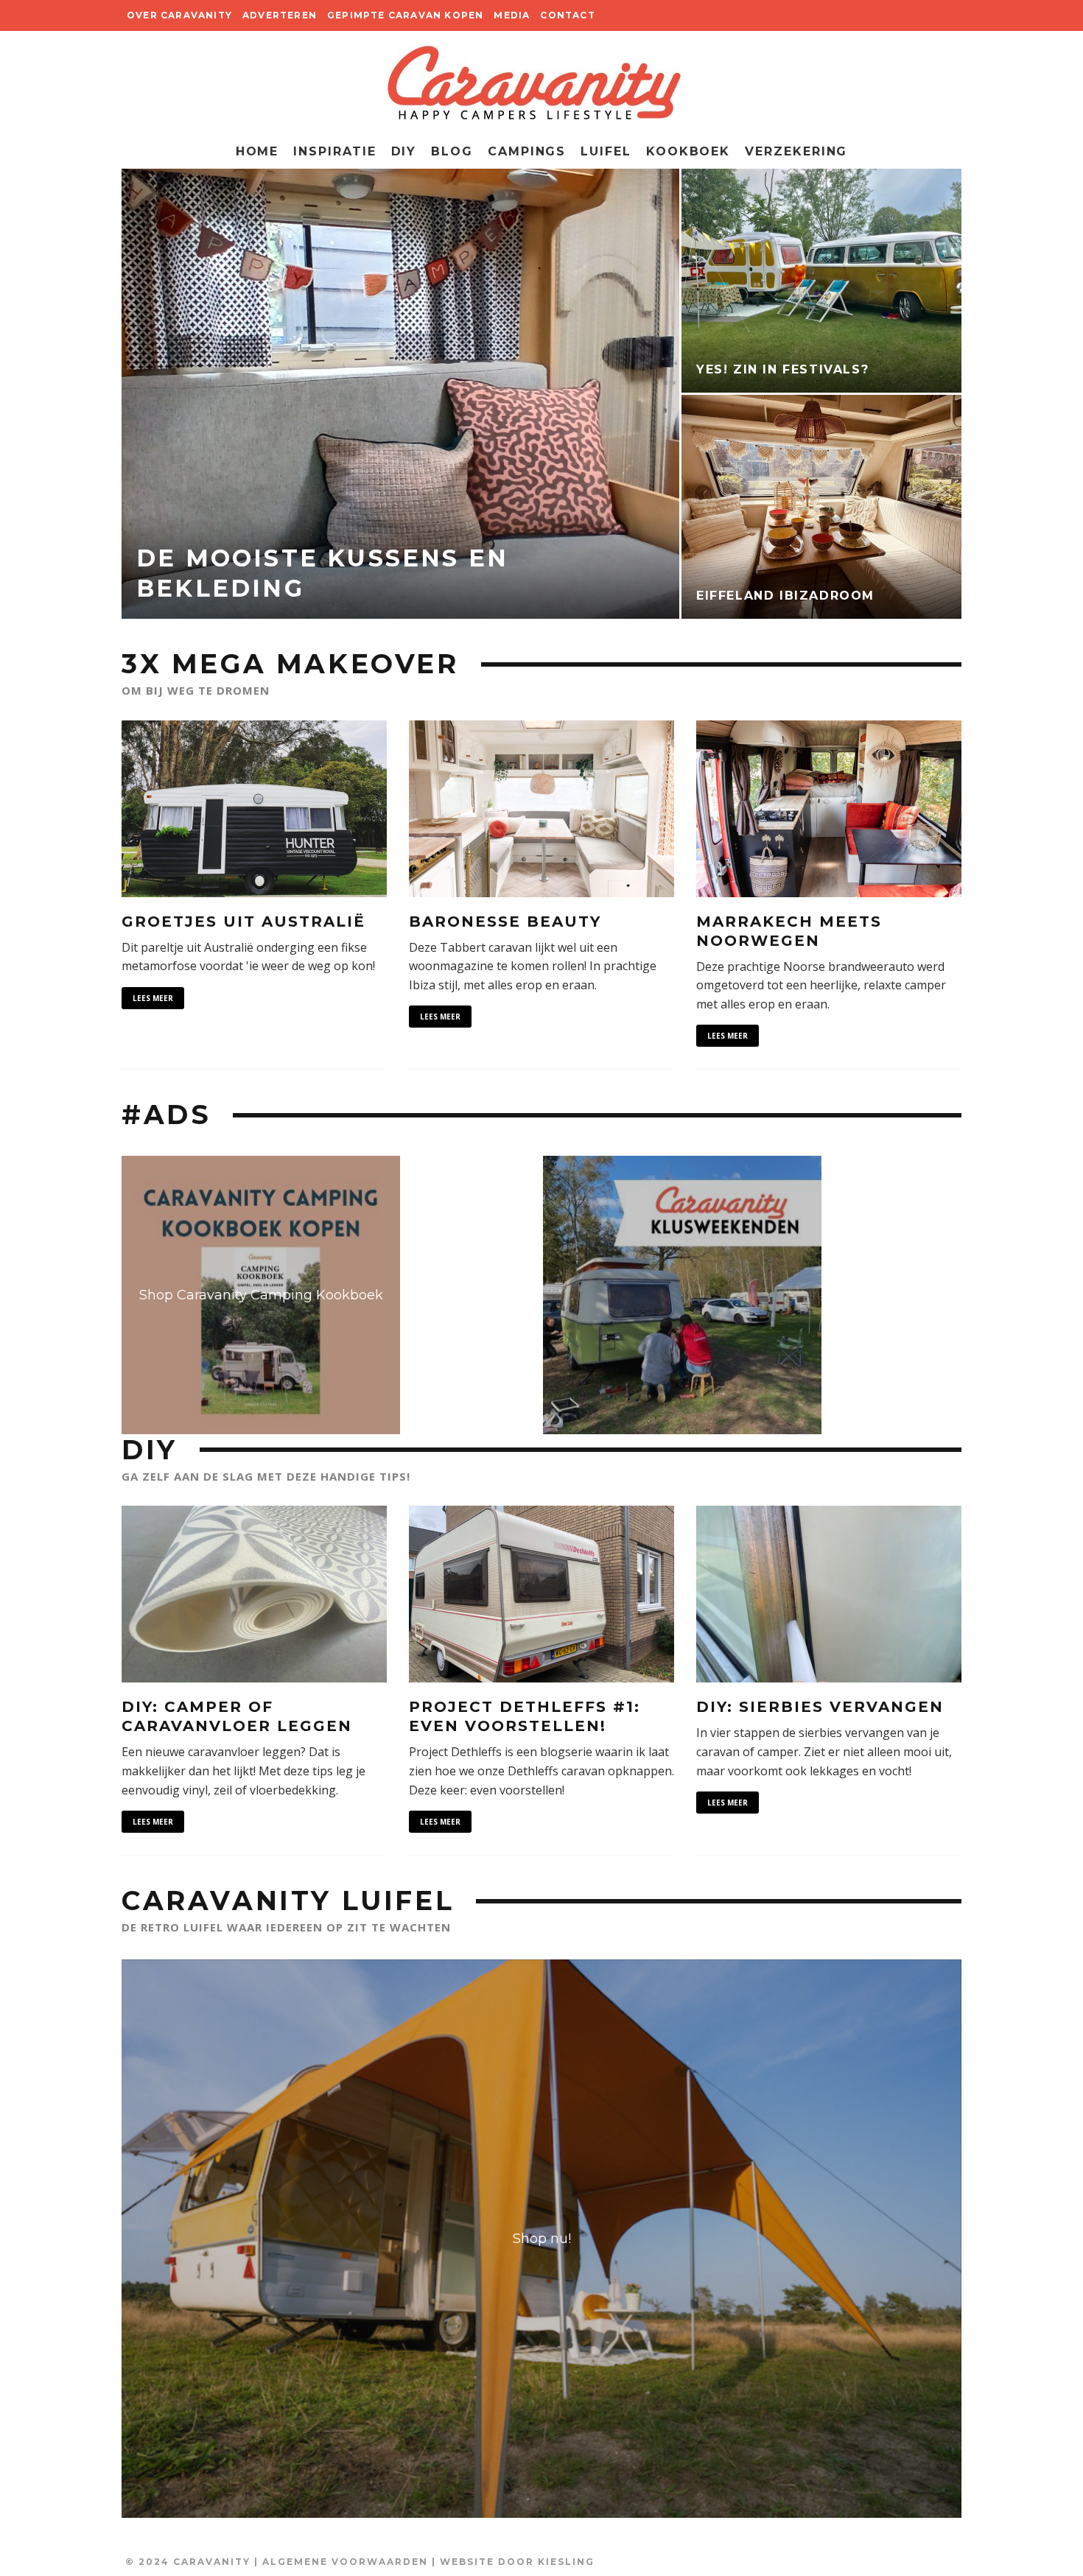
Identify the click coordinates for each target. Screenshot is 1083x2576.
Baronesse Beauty (505, 922)
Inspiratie (334, 151)
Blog (452, 151)
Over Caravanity (179, 15)
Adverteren (280, 15)
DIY (404, 151)
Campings (527, 151)
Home (257, 151)
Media (512, 15)
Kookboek (688, 151)
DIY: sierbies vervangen (820, 1707)
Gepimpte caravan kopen (405, 15)
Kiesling (566, 2562)
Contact (567, 15)
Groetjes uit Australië (243, 922)
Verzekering (796, 151)
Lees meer (153, 998)
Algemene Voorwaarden (345, 2562)
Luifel (606, 151)
